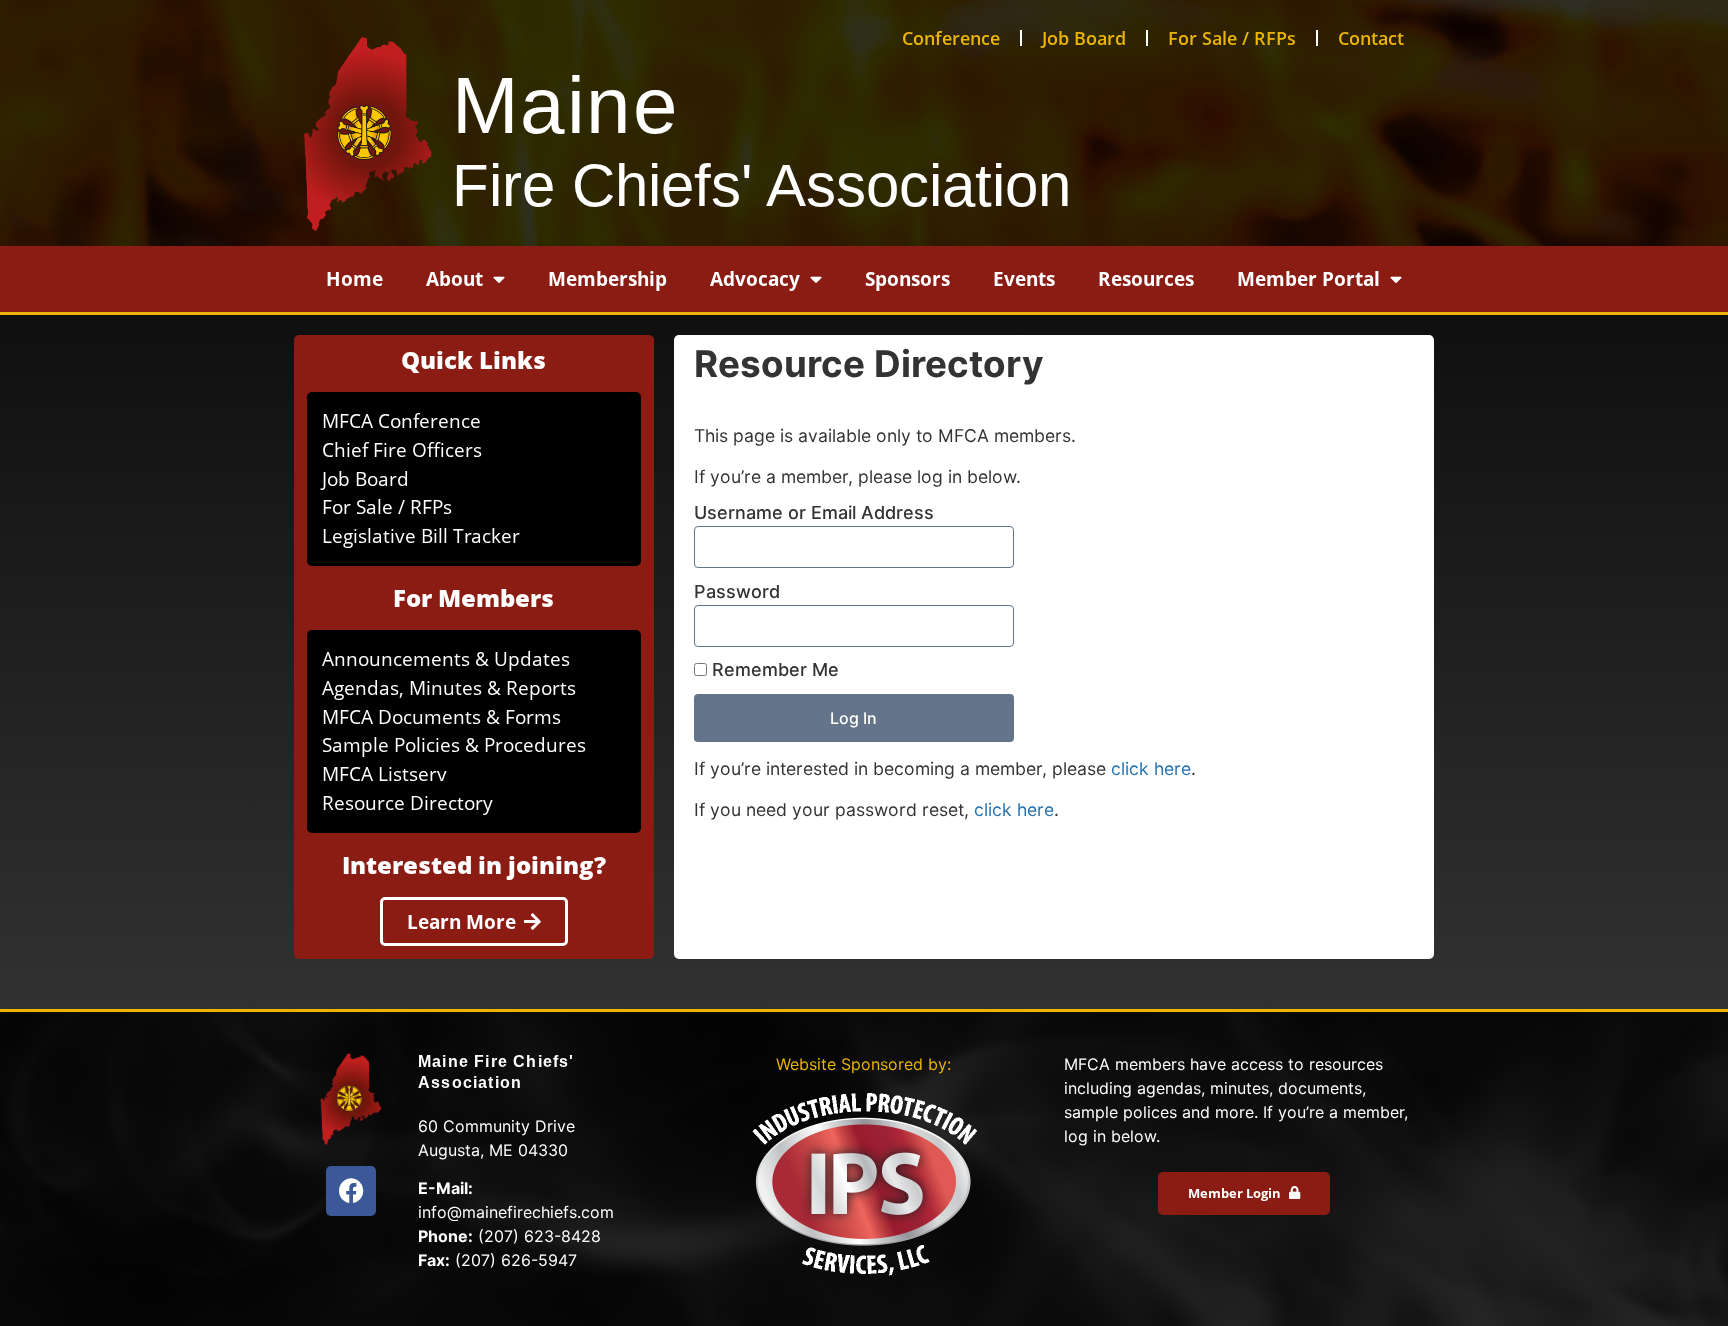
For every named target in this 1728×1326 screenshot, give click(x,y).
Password (737, 592)
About (454, 278)
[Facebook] (351, 1191)
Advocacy (755, 278)
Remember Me (773, 670)
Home (354, 278)
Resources (1146, 278)
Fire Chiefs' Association (761, 185)
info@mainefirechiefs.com (516, 1212)
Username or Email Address (814, 513)
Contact (1371, 38)
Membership (607, 278)
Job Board (1084, 38)
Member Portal (1308, 278)
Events (1024, 278)
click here (1151, 768)
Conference (951, 38)
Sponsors (907, 278)
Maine (566, 105)
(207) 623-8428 (539, 1236)
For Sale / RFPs (1232, 38)
